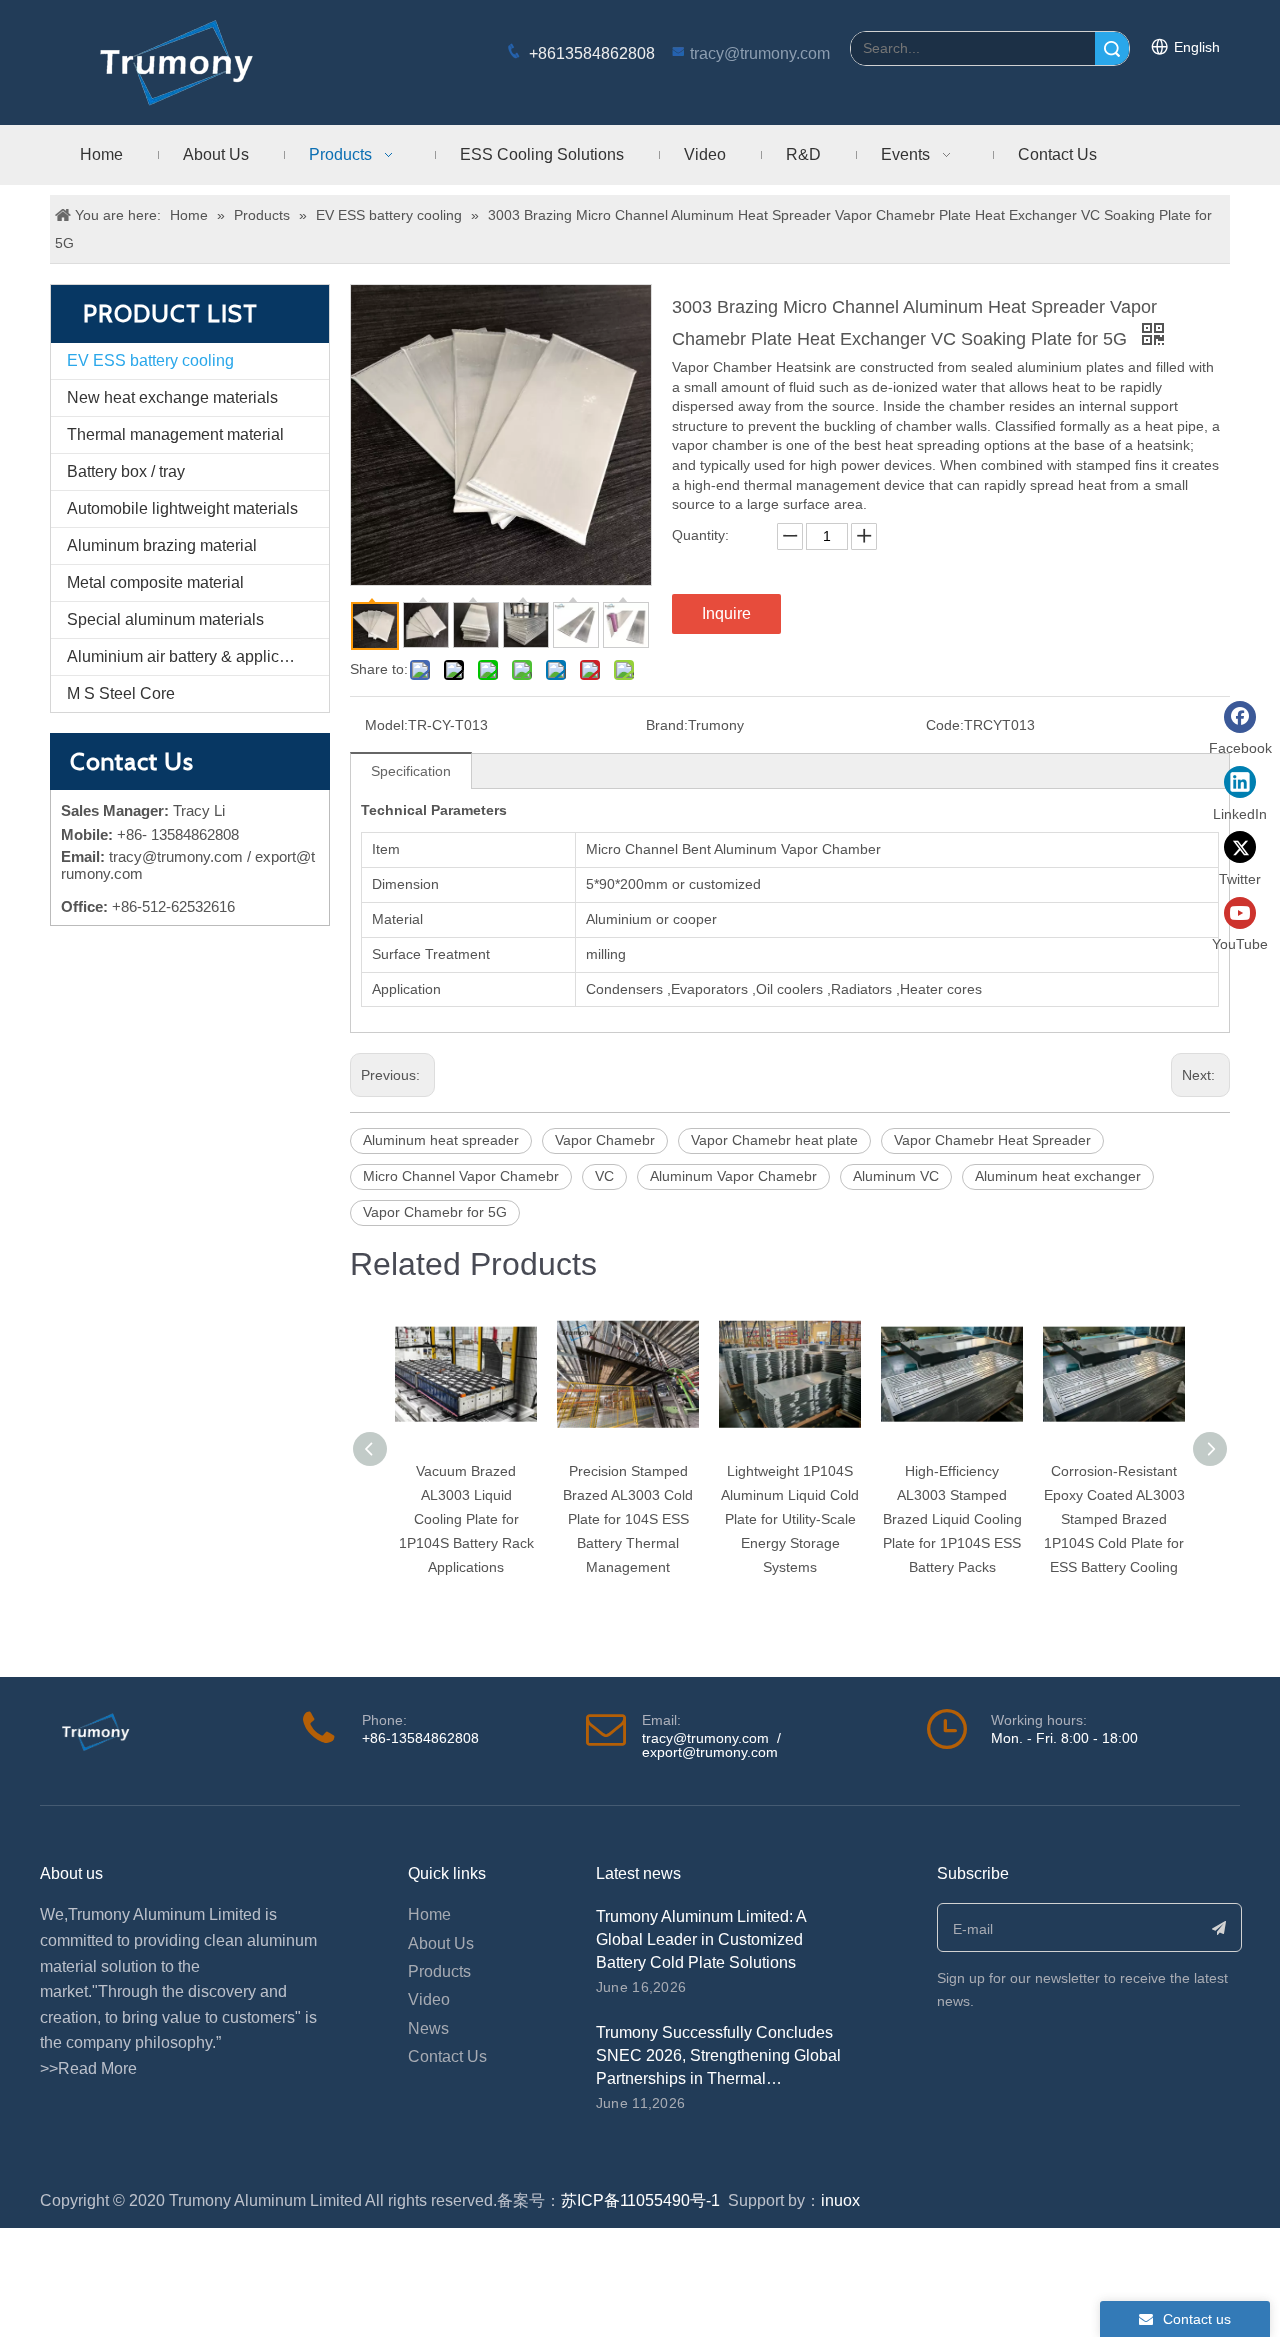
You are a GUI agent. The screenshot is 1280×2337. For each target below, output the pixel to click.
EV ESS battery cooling (150, 360)
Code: (945, 725)
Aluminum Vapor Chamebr (733, 1176)
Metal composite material (155, 582)
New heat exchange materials (172, 397)
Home (429, 1914)
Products (439, 1971)
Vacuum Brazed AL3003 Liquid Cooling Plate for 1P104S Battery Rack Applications (466, 1518)
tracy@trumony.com (760, 53)
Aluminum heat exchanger (1058, 1176)
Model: (386, 725)
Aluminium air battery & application (190, 656)
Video (429, 1999)
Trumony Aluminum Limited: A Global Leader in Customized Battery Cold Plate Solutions (701, 1939)
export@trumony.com (710, 1752)
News (428, 2028)
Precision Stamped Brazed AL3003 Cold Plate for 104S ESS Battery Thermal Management (628, 1518)
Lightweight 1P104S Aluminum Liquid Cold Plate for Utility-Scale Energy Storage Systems (790, 1518)
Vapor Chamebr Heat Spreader (992, 1140)
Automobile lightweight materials (182, 508)
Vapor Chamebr (605, 1140)
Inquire (726, 613)
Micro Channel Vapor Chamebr (461, 1176)
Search (1112, 48)
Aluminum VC (896, 1176)
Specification (411, 771)
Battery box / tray (126, 471)
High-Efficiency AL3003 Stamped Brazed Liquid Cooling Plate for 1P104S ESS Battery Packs (952, 1518)
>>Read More (88, 2068)
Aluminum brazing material (162, 545)
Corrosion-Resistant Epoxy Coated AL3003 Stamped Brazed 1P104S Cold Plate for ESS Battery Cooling (1114, 1518)
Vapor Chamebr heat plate (774, 1140)
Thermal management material (175, 434)
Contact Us (447, 2056)
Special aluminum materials (165, 619)
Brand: (667, 725)
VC (604, 1176)
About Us (441, 1943)
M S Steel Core (121, 693)
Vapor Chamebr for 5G (435, 1212)
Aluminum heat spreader (441, 1140)
